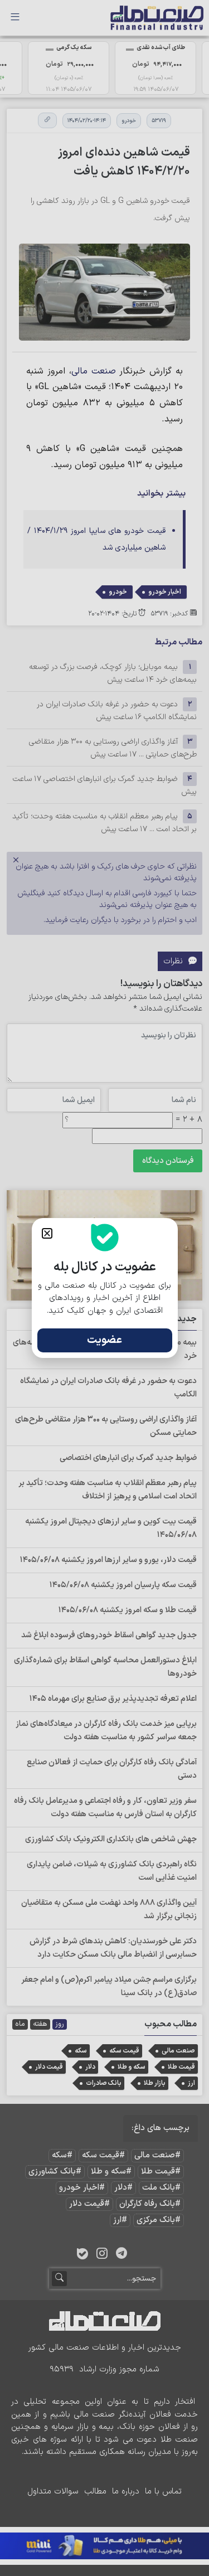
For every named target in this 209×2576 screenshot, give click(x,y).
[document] (104, 1288)
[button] (47, 1233)
